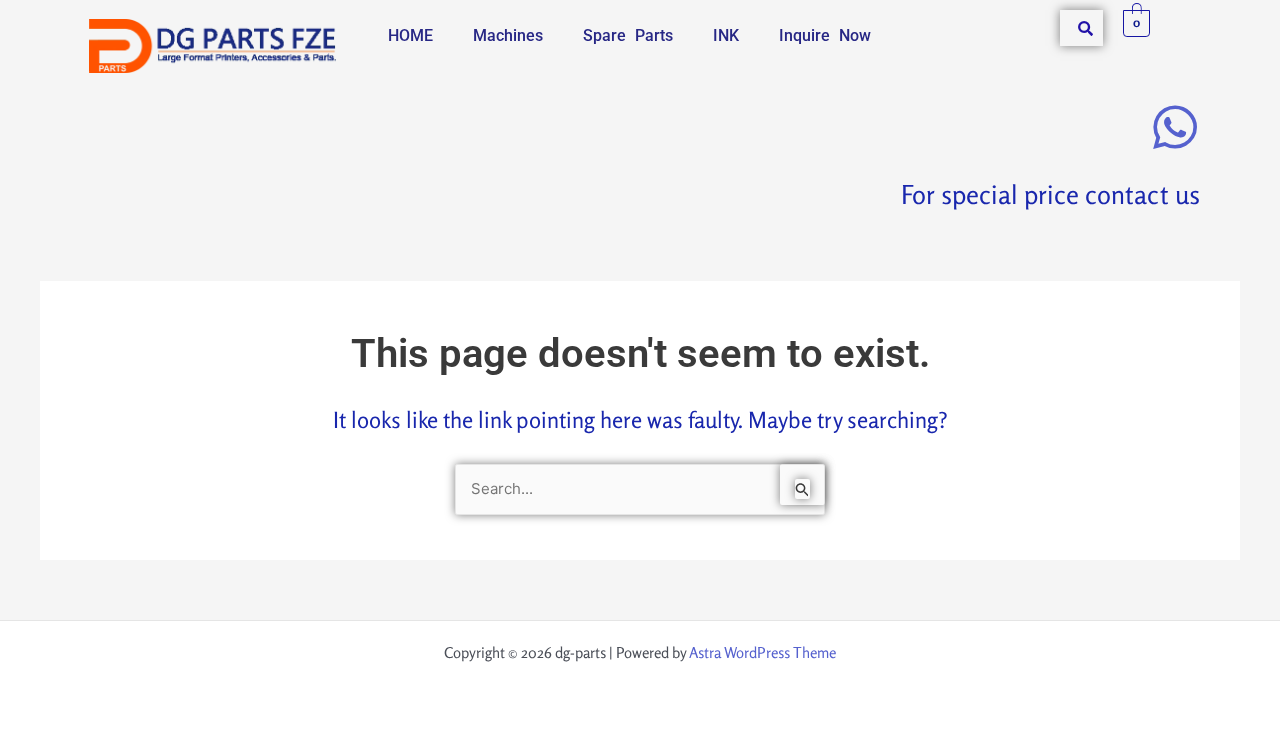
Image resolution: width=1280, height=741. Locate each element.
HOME (410, 35)
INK (726, 35)
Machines (508, 35)
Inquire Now (825, 35)
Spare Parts (628, 35)
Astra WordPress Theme (762, 652)
